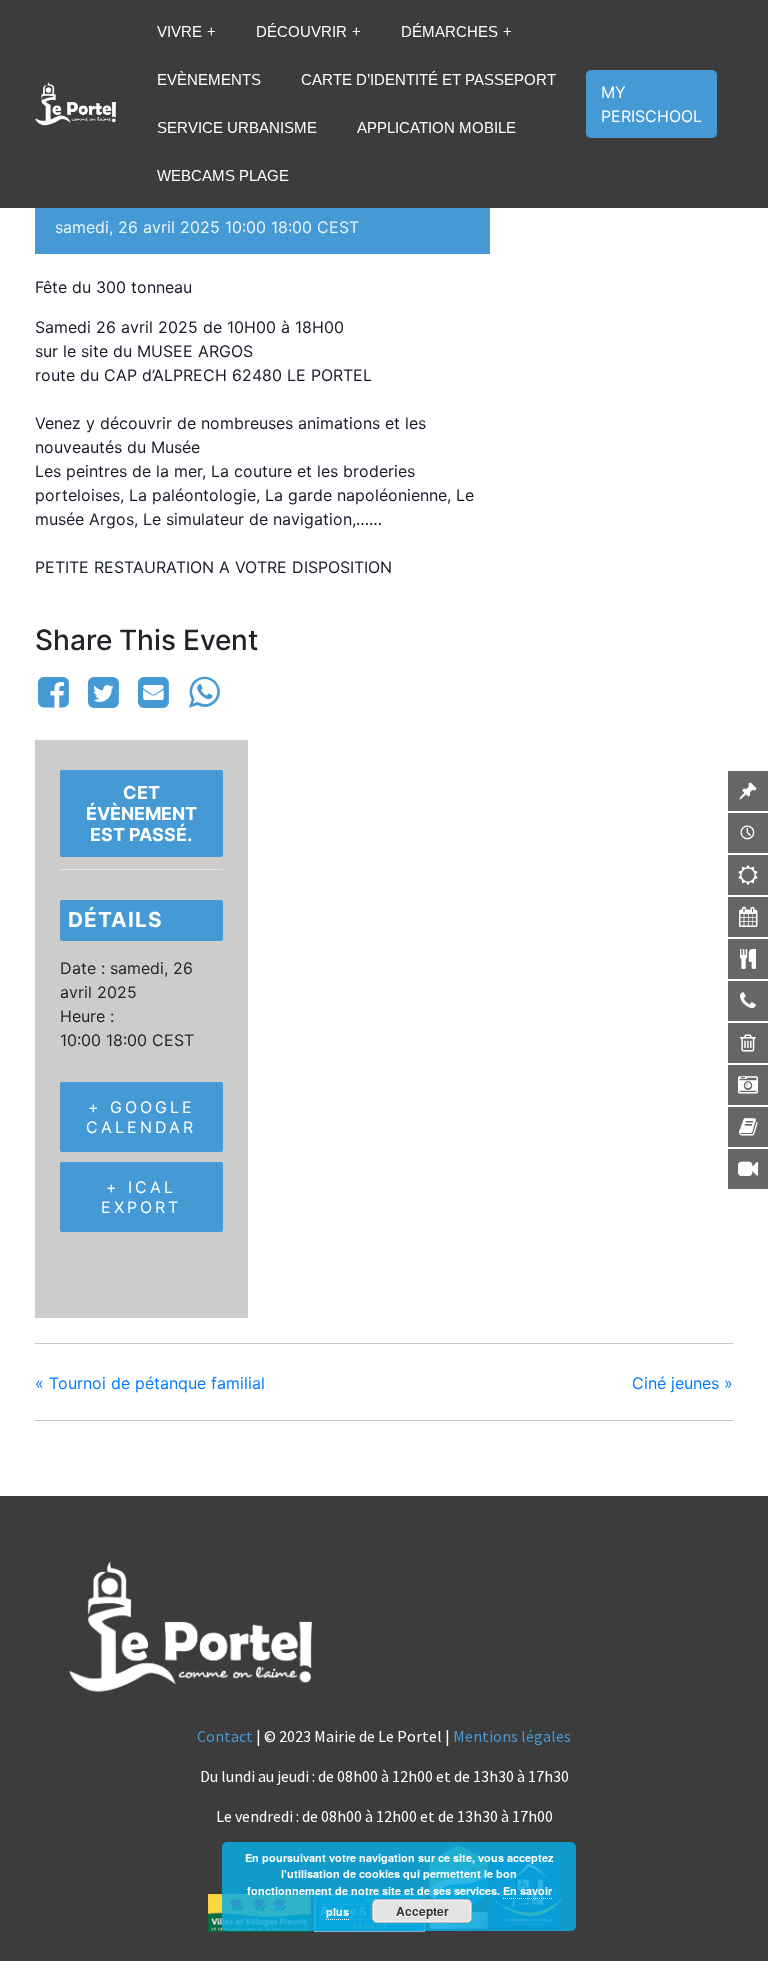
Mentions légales (512, 1736)
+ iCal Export (141, 1197)
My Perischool (651, 104)
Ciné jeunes (682, 1383)
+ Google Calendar (141, 1117)
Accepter (422, 1911)
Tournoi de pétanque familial (150, 1383)
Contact (225, 1736)
